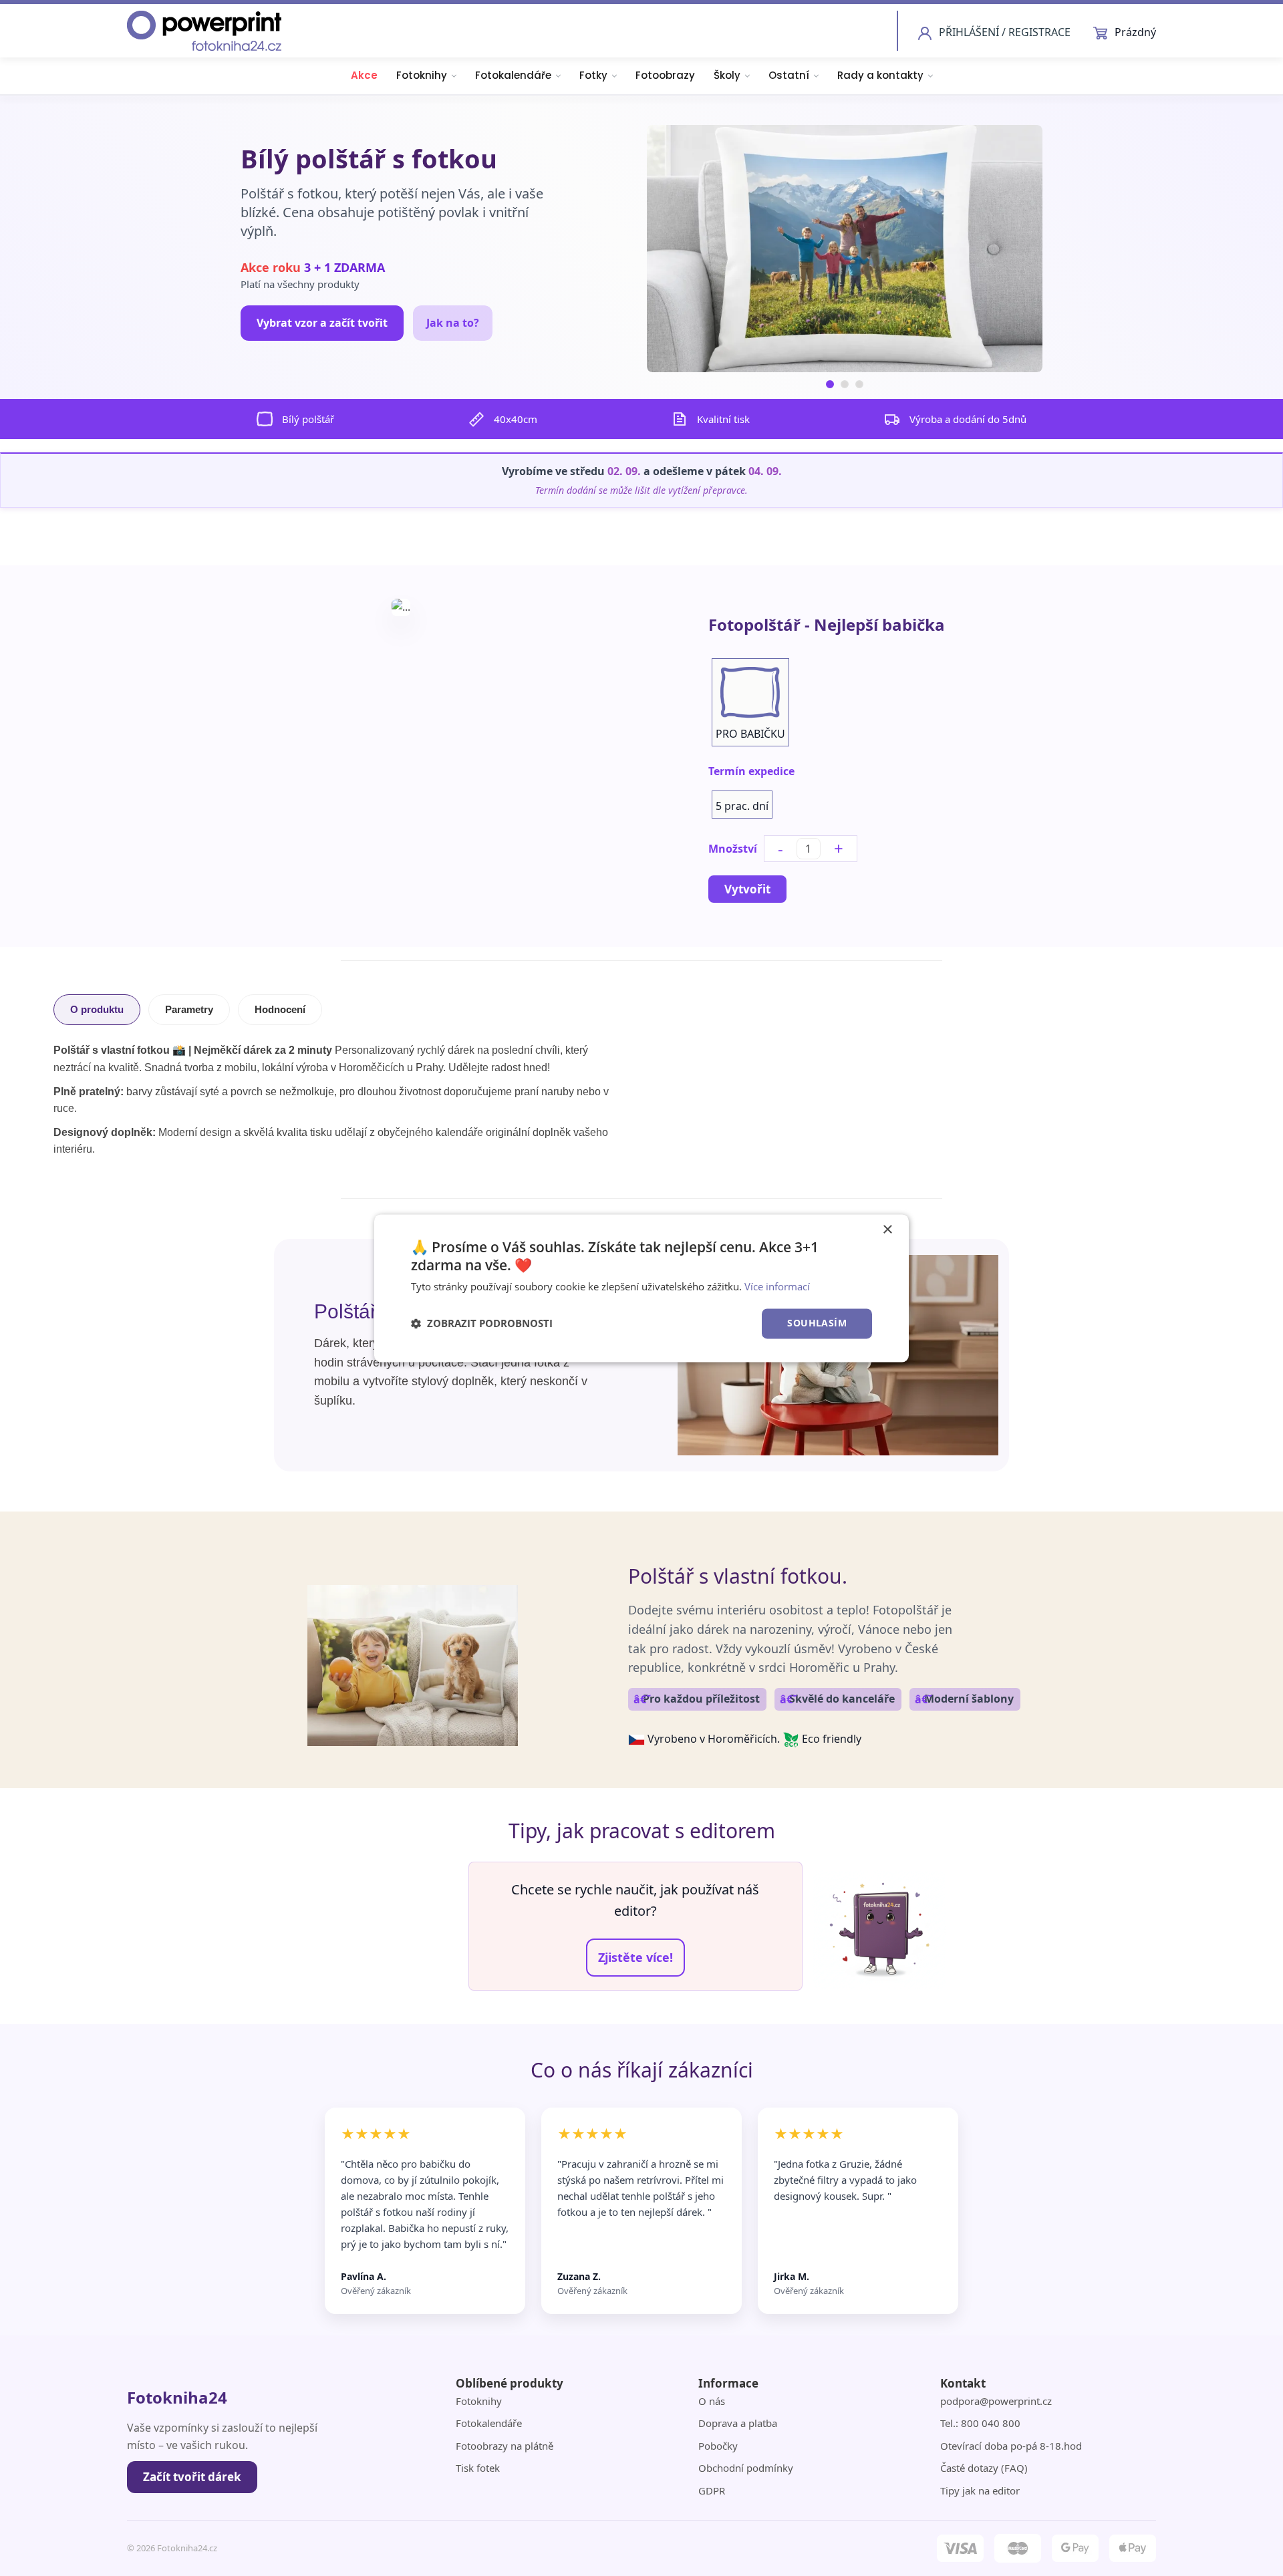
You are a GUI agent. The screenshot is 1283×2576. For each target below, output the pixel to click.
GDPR (712, 2490)
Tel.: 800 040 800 (980, 2423)
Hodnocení (280, 1009)
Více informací (777, 1287)
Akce (364, 75)
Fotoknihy (422, 75)
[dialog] (641, 1288)
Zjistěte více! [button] (635, 1957)
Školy (727, 75)
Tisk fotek (478, 2468)
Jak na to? (453, 323)
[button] (482, 1324)
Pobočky (718, 2446)
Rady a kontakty (880, 75)
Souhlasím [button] (817, 1323)
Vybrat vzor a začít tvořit (322, 323)
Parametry (189, 1009)
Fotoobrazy (665, 75)
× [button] (887, 1230)
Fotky (593, 75)
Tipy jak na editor (980, 2490)
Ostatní (789, 75)
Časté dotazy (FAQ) (984, 2468)
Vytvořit (747, 889)
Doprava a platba (738, 2423)
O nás (712, 2401)
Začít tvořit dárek (192, 2477)
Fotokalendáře (513, 75)
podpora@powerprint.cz (996, 2401)
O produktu (97, 1009)
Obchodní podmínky (746, 2468)
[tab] (830, 384)
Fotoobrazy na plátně (505, 2446)
